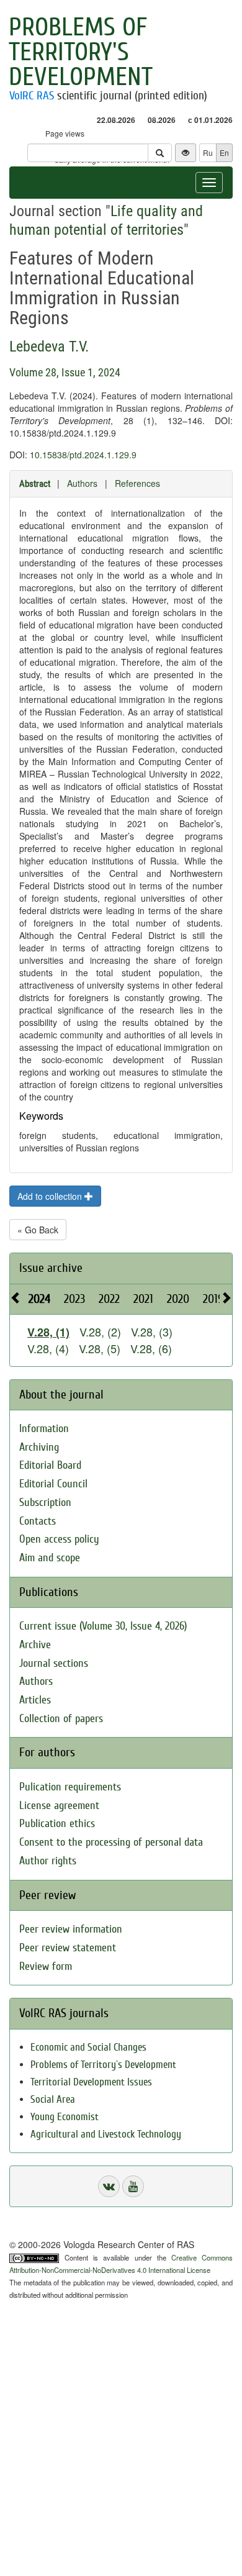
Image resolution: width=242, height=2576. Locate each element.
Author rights (48, 1861)
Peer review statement (68, 1948)
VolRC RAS (32, 96)
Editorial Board (50, 1465)
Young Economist (65, 2117)
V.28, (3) (152, 1331)
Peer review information (71, 1929)
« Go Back (38, 1230)
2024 (39, 1299)
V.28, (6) (151, 1348)
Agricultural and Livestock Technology (106, 2134)
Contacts (38, 1521)
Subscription (45, 1503)
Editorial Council (53, 1484)
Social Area (53, 2099)
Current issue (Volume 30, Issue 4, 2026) (103, 1626)
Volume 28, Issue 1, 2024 (65, 372)
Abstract (35, 484)
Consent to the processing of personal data (111, 1842)
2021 (143, 1299)
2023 (74, 1299)
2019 (213, 1299)
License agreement (59, 1806)
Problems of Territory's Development (81, 52)
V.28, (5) (100, 1348)
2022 (109, 1299)
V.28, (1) (48, 1332)
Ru (208, 152)
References (137, 483)
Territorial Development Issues (91, 2082)
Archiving (39, 1447)
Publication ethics (57, 1824)
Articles (35, 1700)
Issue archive (51, 1268)
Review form (46, 1966)
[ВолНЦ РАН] (109, 2186)
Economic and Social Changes (88, 2047)
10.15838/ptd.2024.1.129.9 (83, 455)
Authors (82, 483)
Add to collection (51, 1196)
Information (44, 1429)
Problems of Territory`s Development (103, 2065)
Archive (35, 1645)
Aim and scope (50, 1558)
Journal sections (54, 1663)
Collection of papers (61, 1719)
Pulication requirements (70, 1787)
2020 (178, 1299)
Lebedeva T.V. (49, 347)
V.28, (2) (100, 1331)
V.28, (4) (48, 1348)
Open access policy (59, 1539)
